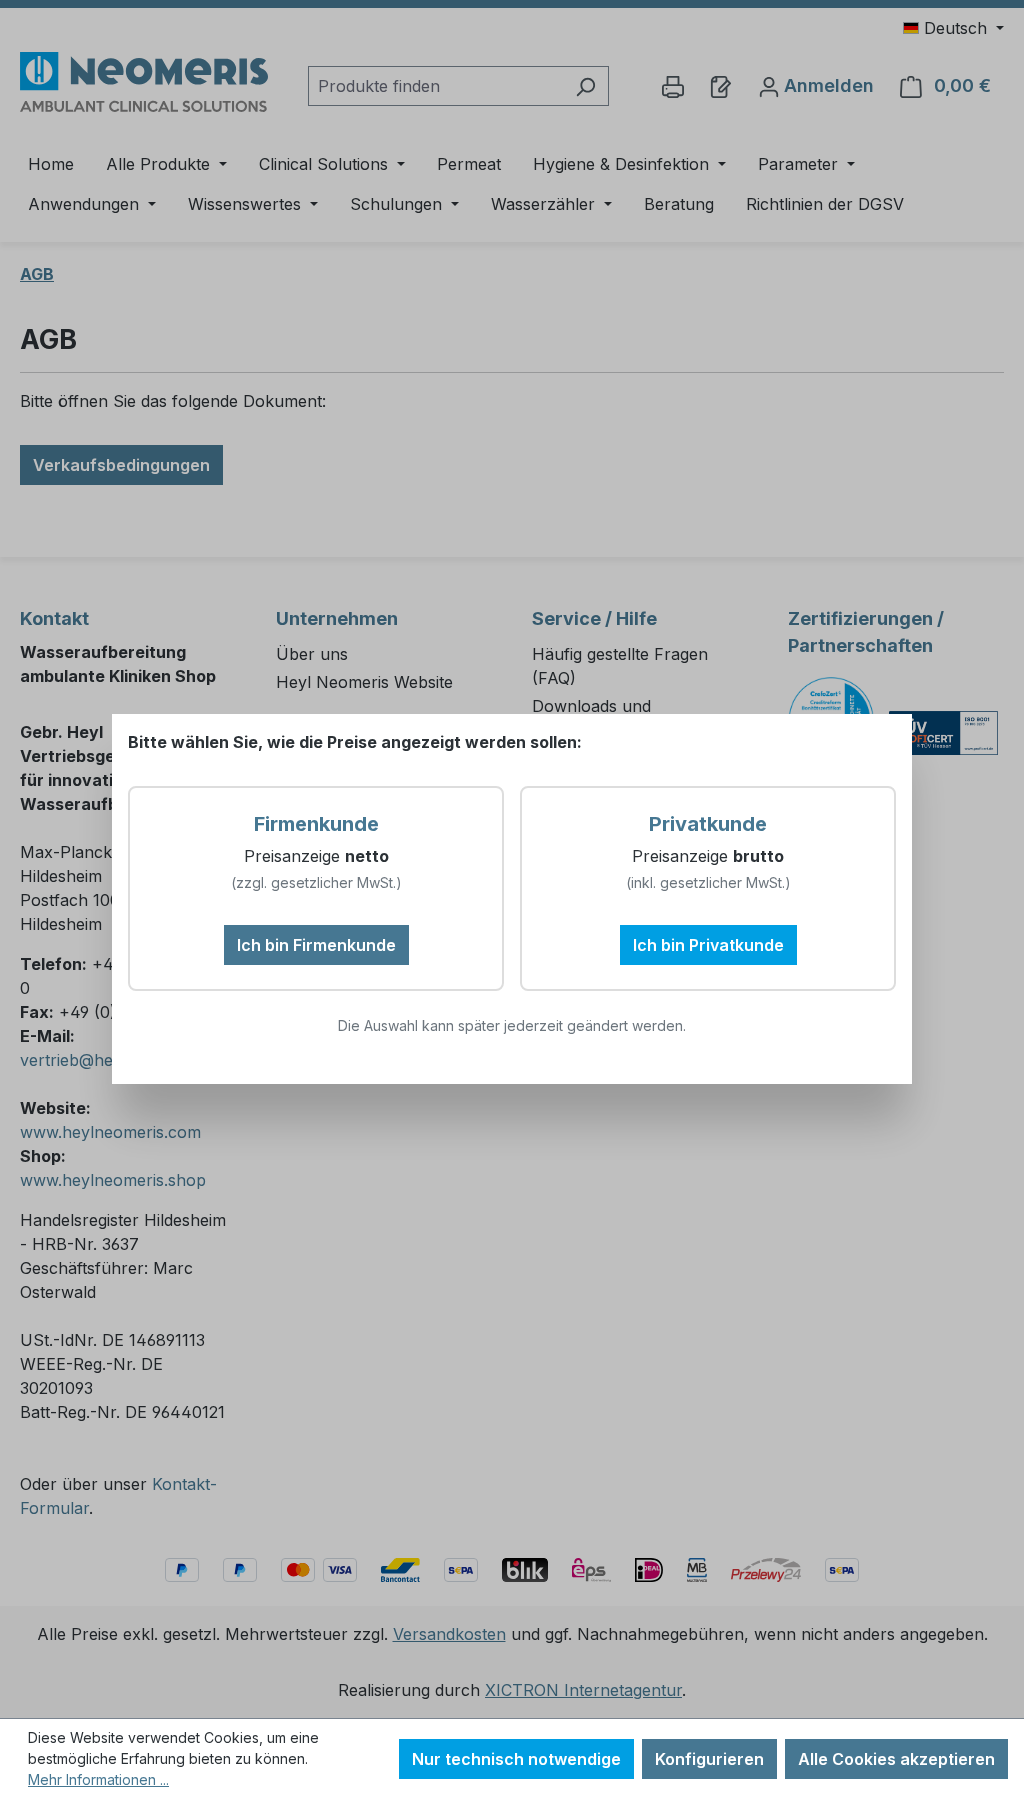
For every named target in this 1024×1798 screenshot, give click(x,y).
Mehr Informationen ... (98, 1779)
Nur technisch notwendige (516, 1759)
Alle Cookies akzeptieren (896, 1759)
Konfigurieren (709, 1759)
